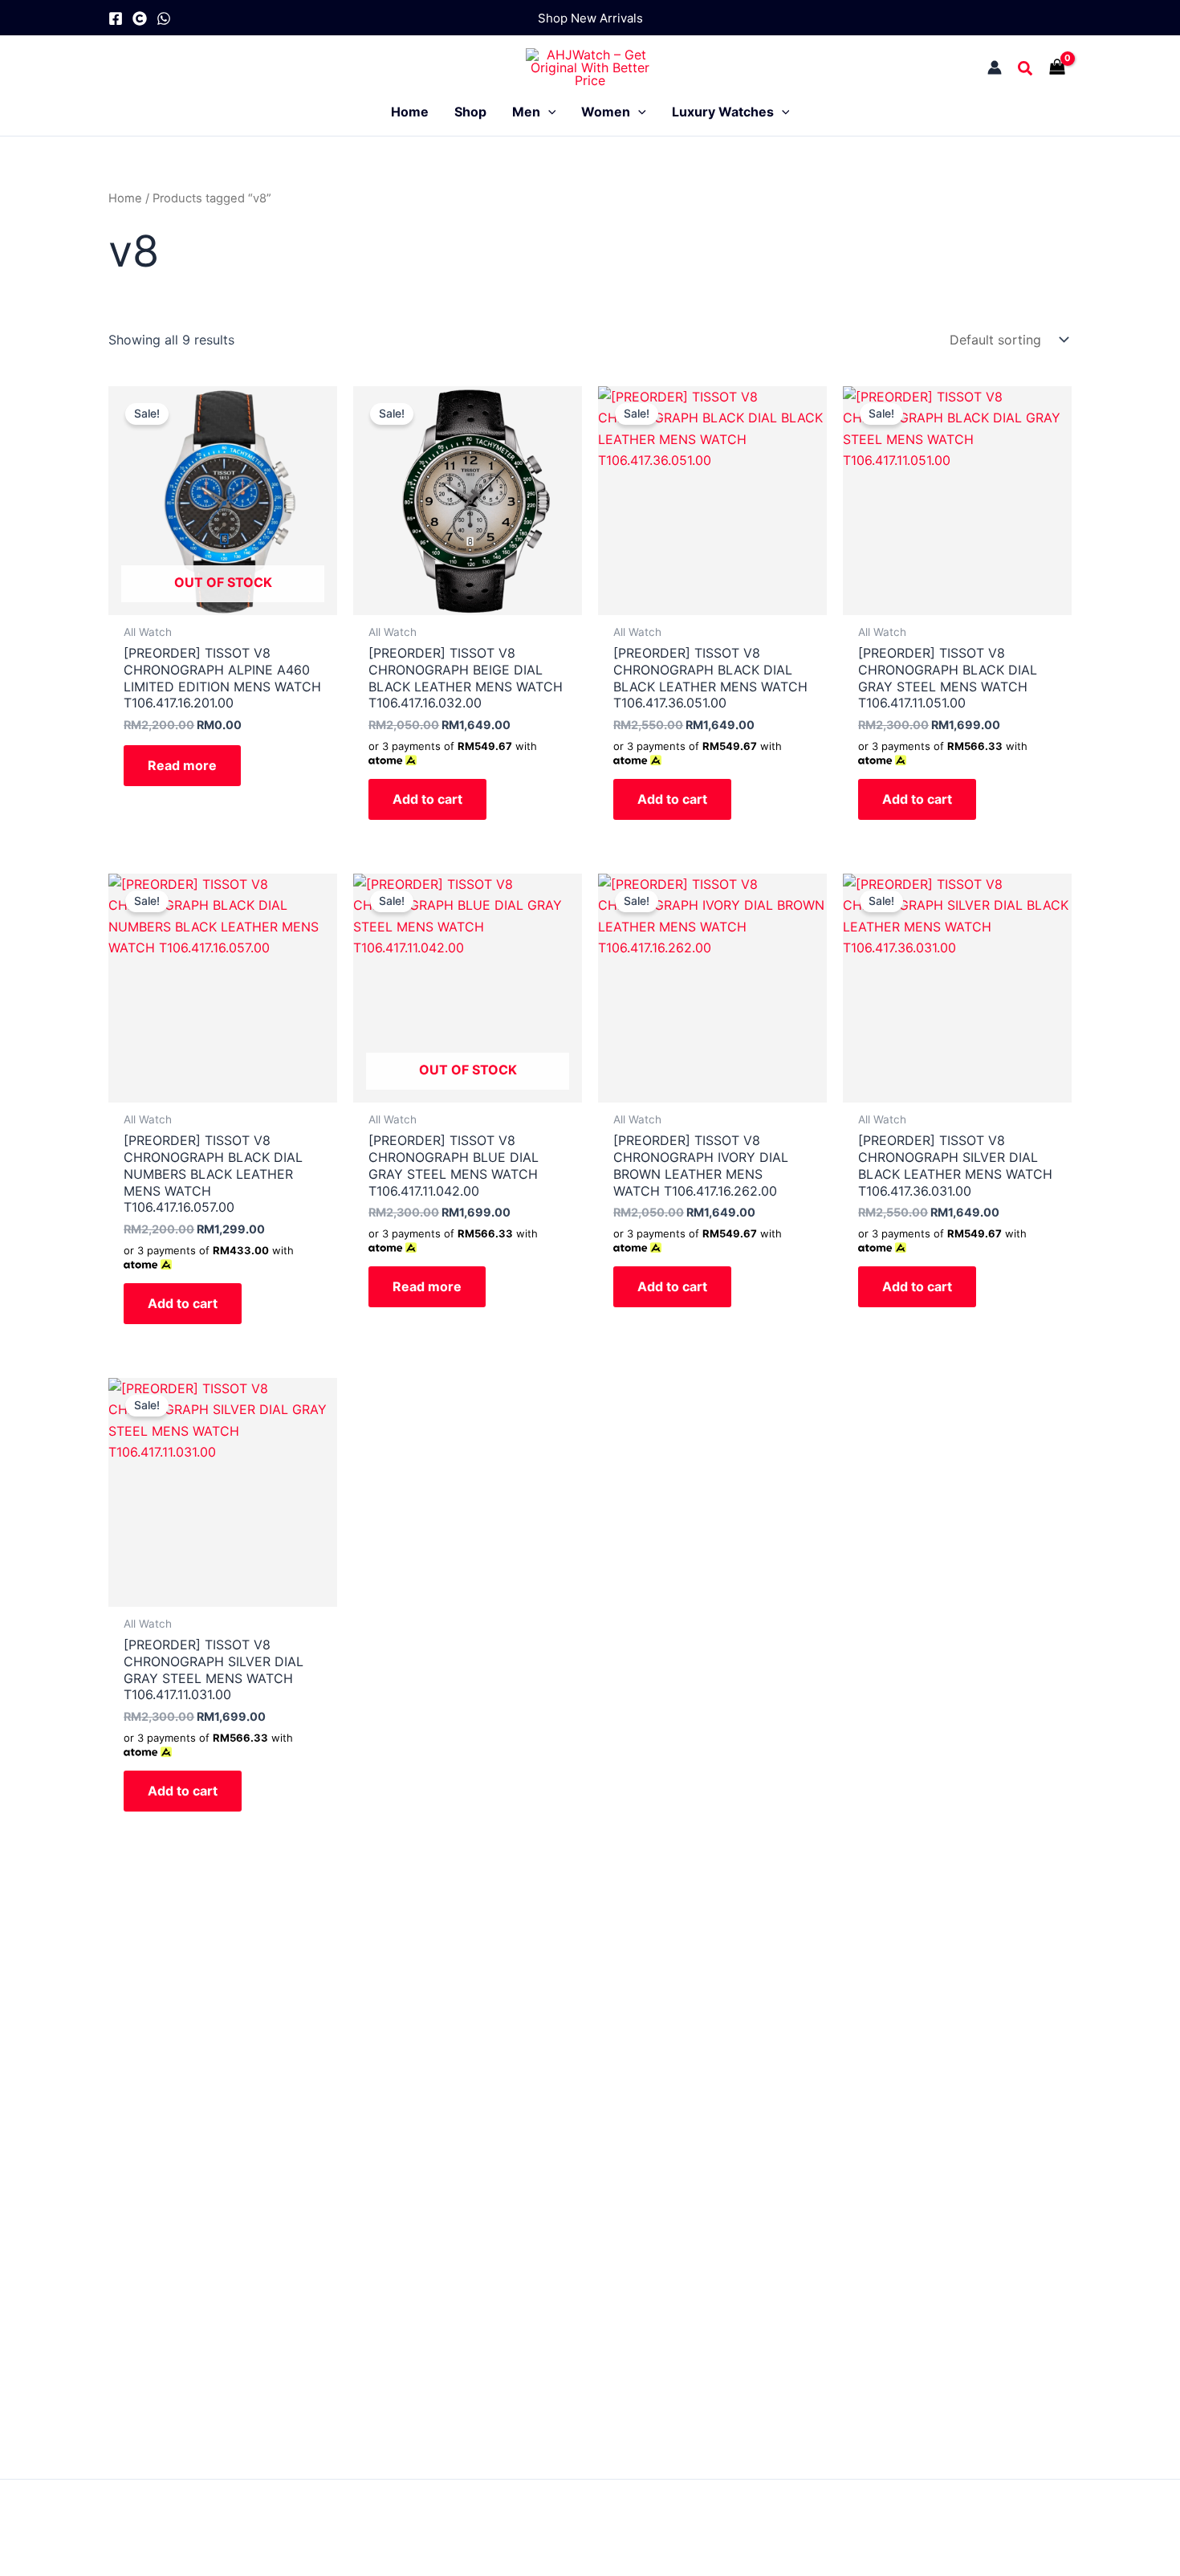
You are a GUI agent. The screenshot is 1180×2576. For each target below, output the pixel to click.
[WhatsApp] (164, 18)
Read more (182, 765)
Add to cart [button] (427, 799)
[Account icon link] (995, 67)
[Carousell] (140, 18)
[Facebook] (116, 18)
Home (125, 198)
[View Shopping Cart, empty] (1061, 67)
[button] (590, 18)
